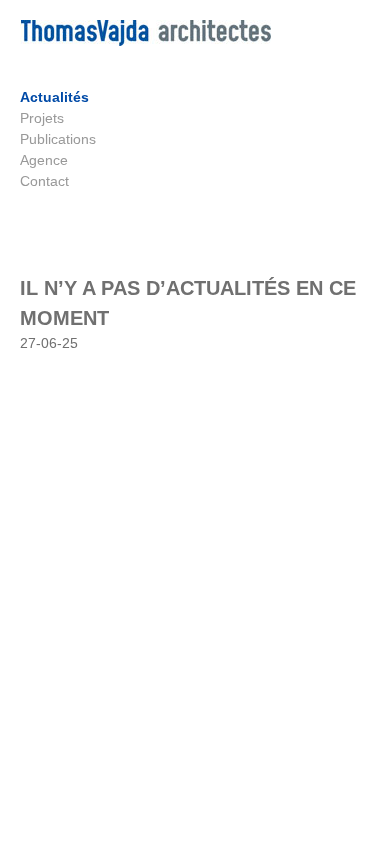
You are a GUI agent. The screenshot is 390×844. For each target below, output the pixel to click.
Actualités (54, 97)
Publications (58, 139)
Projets (42, 118)
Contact (44, 181)
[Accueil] (145, 41)
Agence (44, 160)
